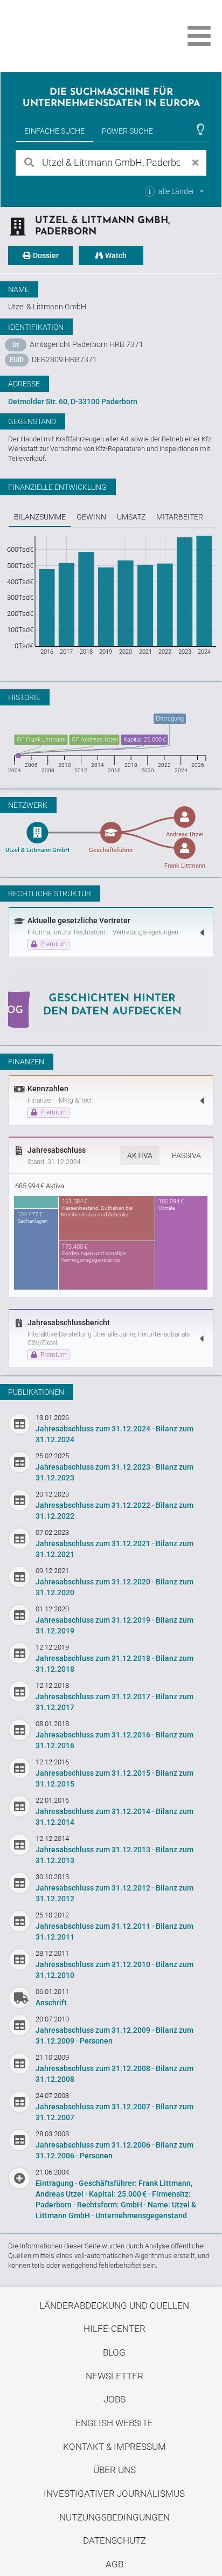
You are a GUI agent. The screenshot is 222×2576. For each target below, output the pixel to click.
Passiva (186, 1155)
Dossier (45, 255)
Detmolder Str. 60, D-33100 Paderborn (73, 401)
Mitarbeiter (180, 517)
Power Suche (127, 131)
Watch (115, 255)
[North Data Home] (69, 36)
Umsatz (131, 517)
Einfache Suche (54, 131)
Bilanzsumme (40, 517)
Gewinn (91, 517)
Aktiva (140, 1155)
